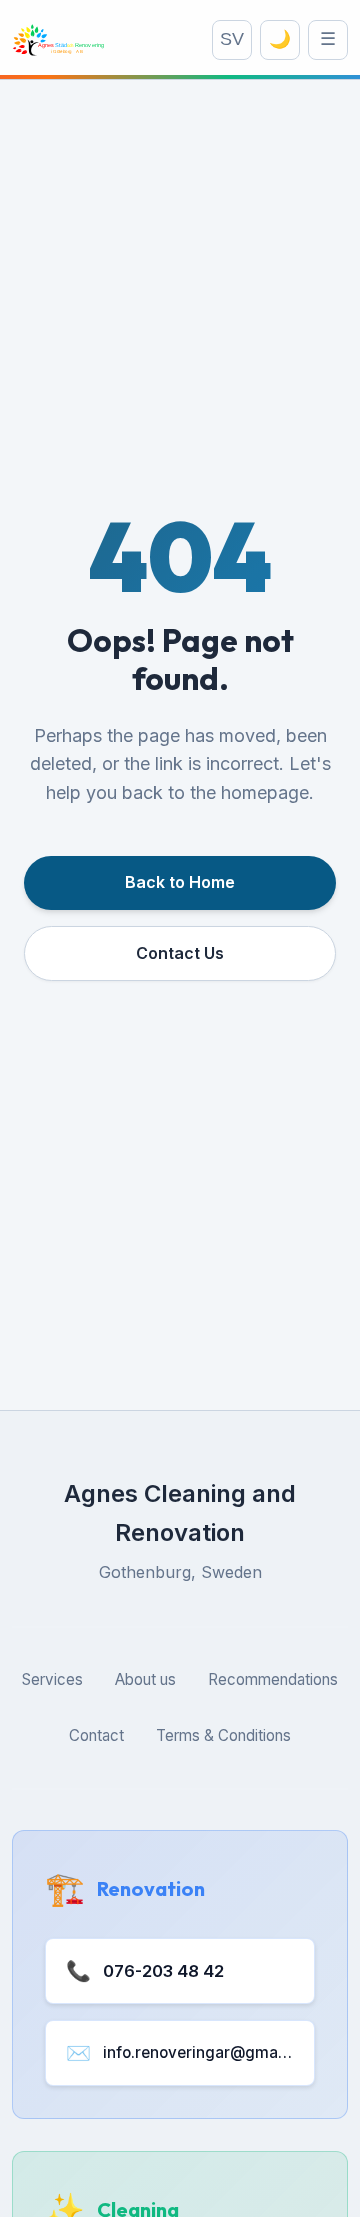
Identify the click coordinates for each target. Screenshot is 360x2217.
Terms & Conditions (223, 1735)
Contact (96, 1735)
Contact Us (180, 953)
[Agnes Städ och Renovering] (58, 40)
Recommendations (273, 1679)
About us (145, 1679)
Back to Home (180, 882)
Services (52, 1679)
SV (232, 39)
